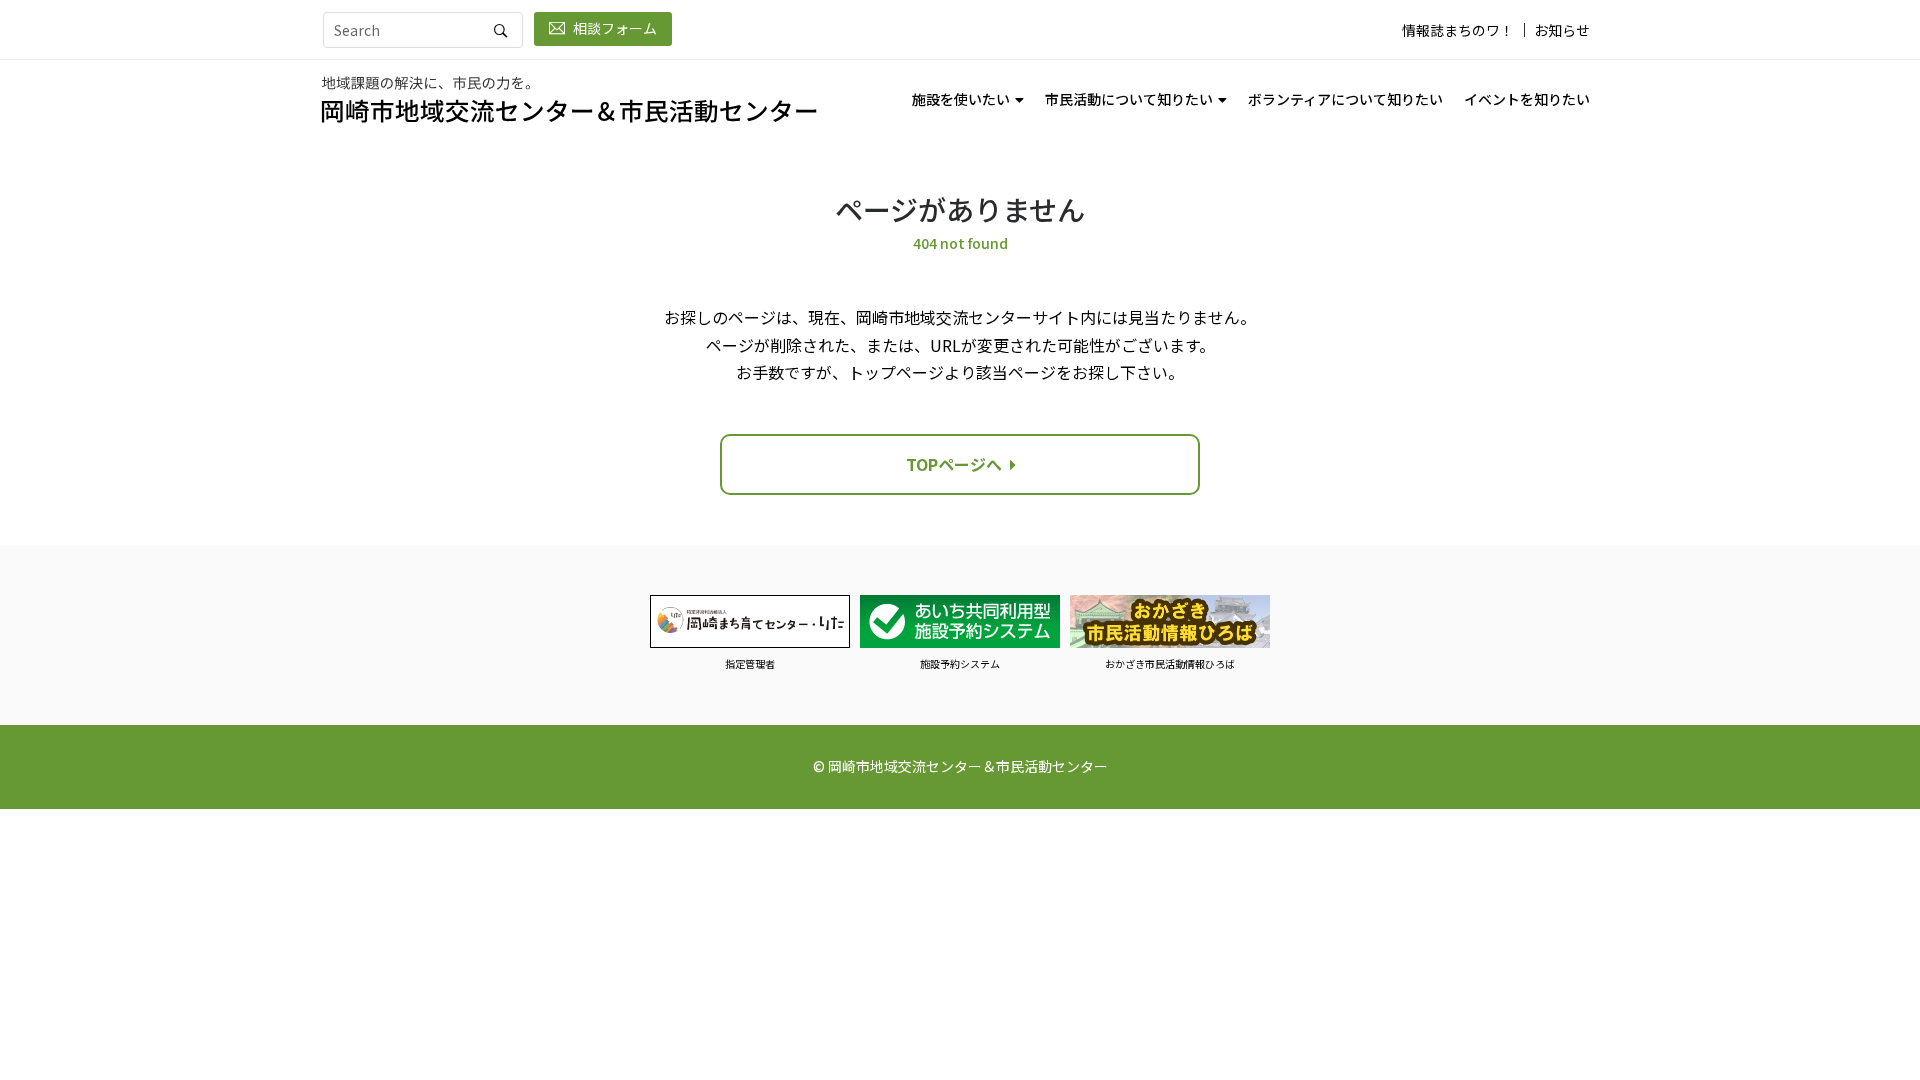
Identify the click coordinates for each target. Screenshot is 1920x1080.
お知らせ (1562, 30)
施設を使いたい (961, 99)
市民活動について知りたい (1129, 99)
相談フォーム (615, 28)
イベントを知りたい (1527, 99)
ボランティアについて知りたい (1345, 99)
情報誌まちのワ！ (1458, 30)
